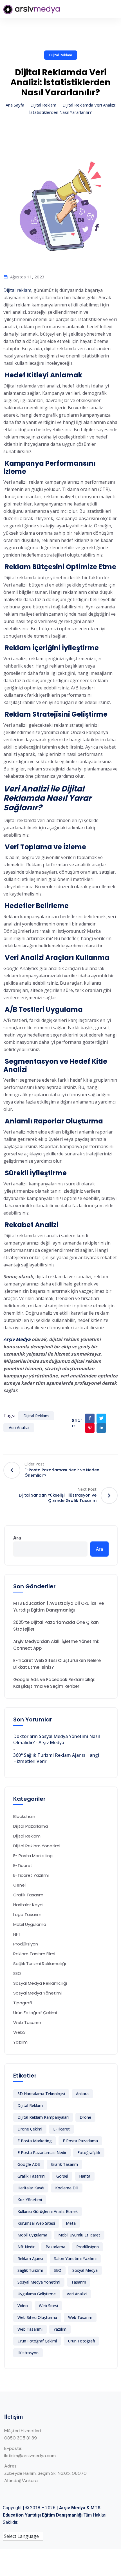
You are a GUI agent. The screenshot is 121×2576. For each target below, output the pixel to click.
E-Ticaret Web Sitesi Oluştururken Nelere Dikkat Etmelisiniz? (57, 1664)
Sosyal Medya (85, 2270)
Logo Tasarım (27, 1914)
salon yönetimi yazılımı (75, 2258)
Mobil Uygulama (30, 1924)
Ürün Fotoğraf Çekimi (35, 2013)
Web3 (19, 2032)
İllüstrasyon (28, 2353)
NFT (17, 1934)
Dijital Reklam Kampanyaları (43, 2117)
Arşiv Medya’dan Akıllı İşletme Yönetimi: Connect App (56, 1645)
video (23, 2306)
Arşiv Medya (17, 1339)
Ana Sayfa (15, 105)
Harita (85, 2176)
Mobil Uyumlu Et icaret (79, 2235)
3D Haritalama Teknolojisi (41, 2094)
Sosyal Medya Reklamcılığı (40, 1983)
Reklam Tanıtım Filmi (34, 1954)
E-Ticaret (23, 1865)
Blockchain (24, 1816)
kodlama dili (67, 2188)
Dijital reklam (17, 290)
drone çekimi (30, 2129)
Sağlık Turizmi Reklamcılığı (40, 1964)
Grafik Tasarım (28, 1895)
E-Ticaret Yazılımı (31, 1875)
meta (71, 2223)
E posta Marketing (35, 2141)
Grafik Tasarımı (31, 2176)
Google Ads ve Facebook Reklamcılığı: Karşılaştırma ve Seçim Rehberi (54, 1683)
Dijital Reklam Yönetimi (37, 1846)
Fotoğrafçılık (89, 2153)
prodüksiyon (88, 2247)
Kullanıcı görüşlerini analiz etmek (48, 2211)
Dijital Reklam (61, 55)
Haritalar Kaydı (28, 1905)
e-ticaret (61, 2129)
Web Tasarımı (30, 2329)
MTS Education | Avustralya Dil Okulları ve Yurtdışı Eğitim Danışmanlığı (59, 1607)
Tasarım (79, 2282)
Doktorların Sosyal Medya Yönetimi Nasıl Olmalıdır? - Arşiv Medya (57, 1739)
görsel (62, 2176)
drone (85, 2117)
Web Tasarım (27, 2022)
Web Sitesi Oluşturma (37, 2317)
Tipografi (23, 2003)
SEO (17, 1973)
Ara (17, 1538)
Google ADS (29, 2164)
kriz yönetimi (30, 2200)
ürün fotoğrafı (81, 2341)
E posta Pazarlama (80, 2141)
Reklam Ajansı (30, 2258)
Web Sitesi (48, 2306)
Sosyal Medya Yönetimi (37, 1993)
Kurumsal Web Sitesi (36, 2223)
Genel (19, 1885)
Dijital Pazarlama (31, 1826)
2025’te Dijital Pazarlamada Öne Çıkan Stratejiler (56, 1626)
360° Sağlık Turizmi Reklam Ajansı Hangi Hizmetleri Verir (56, 1758)
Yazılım (20, 2042)
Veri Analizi (19, 1427)
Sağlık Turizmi (30, 2270)
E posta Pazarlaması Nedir (42, 2153)
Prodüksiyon (26, 1944)
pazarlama (55, 2247)
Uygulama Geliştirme (37, 2294)
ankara (82, 2094)
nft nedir (26, 2247)
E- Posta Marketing (33, 1856)
